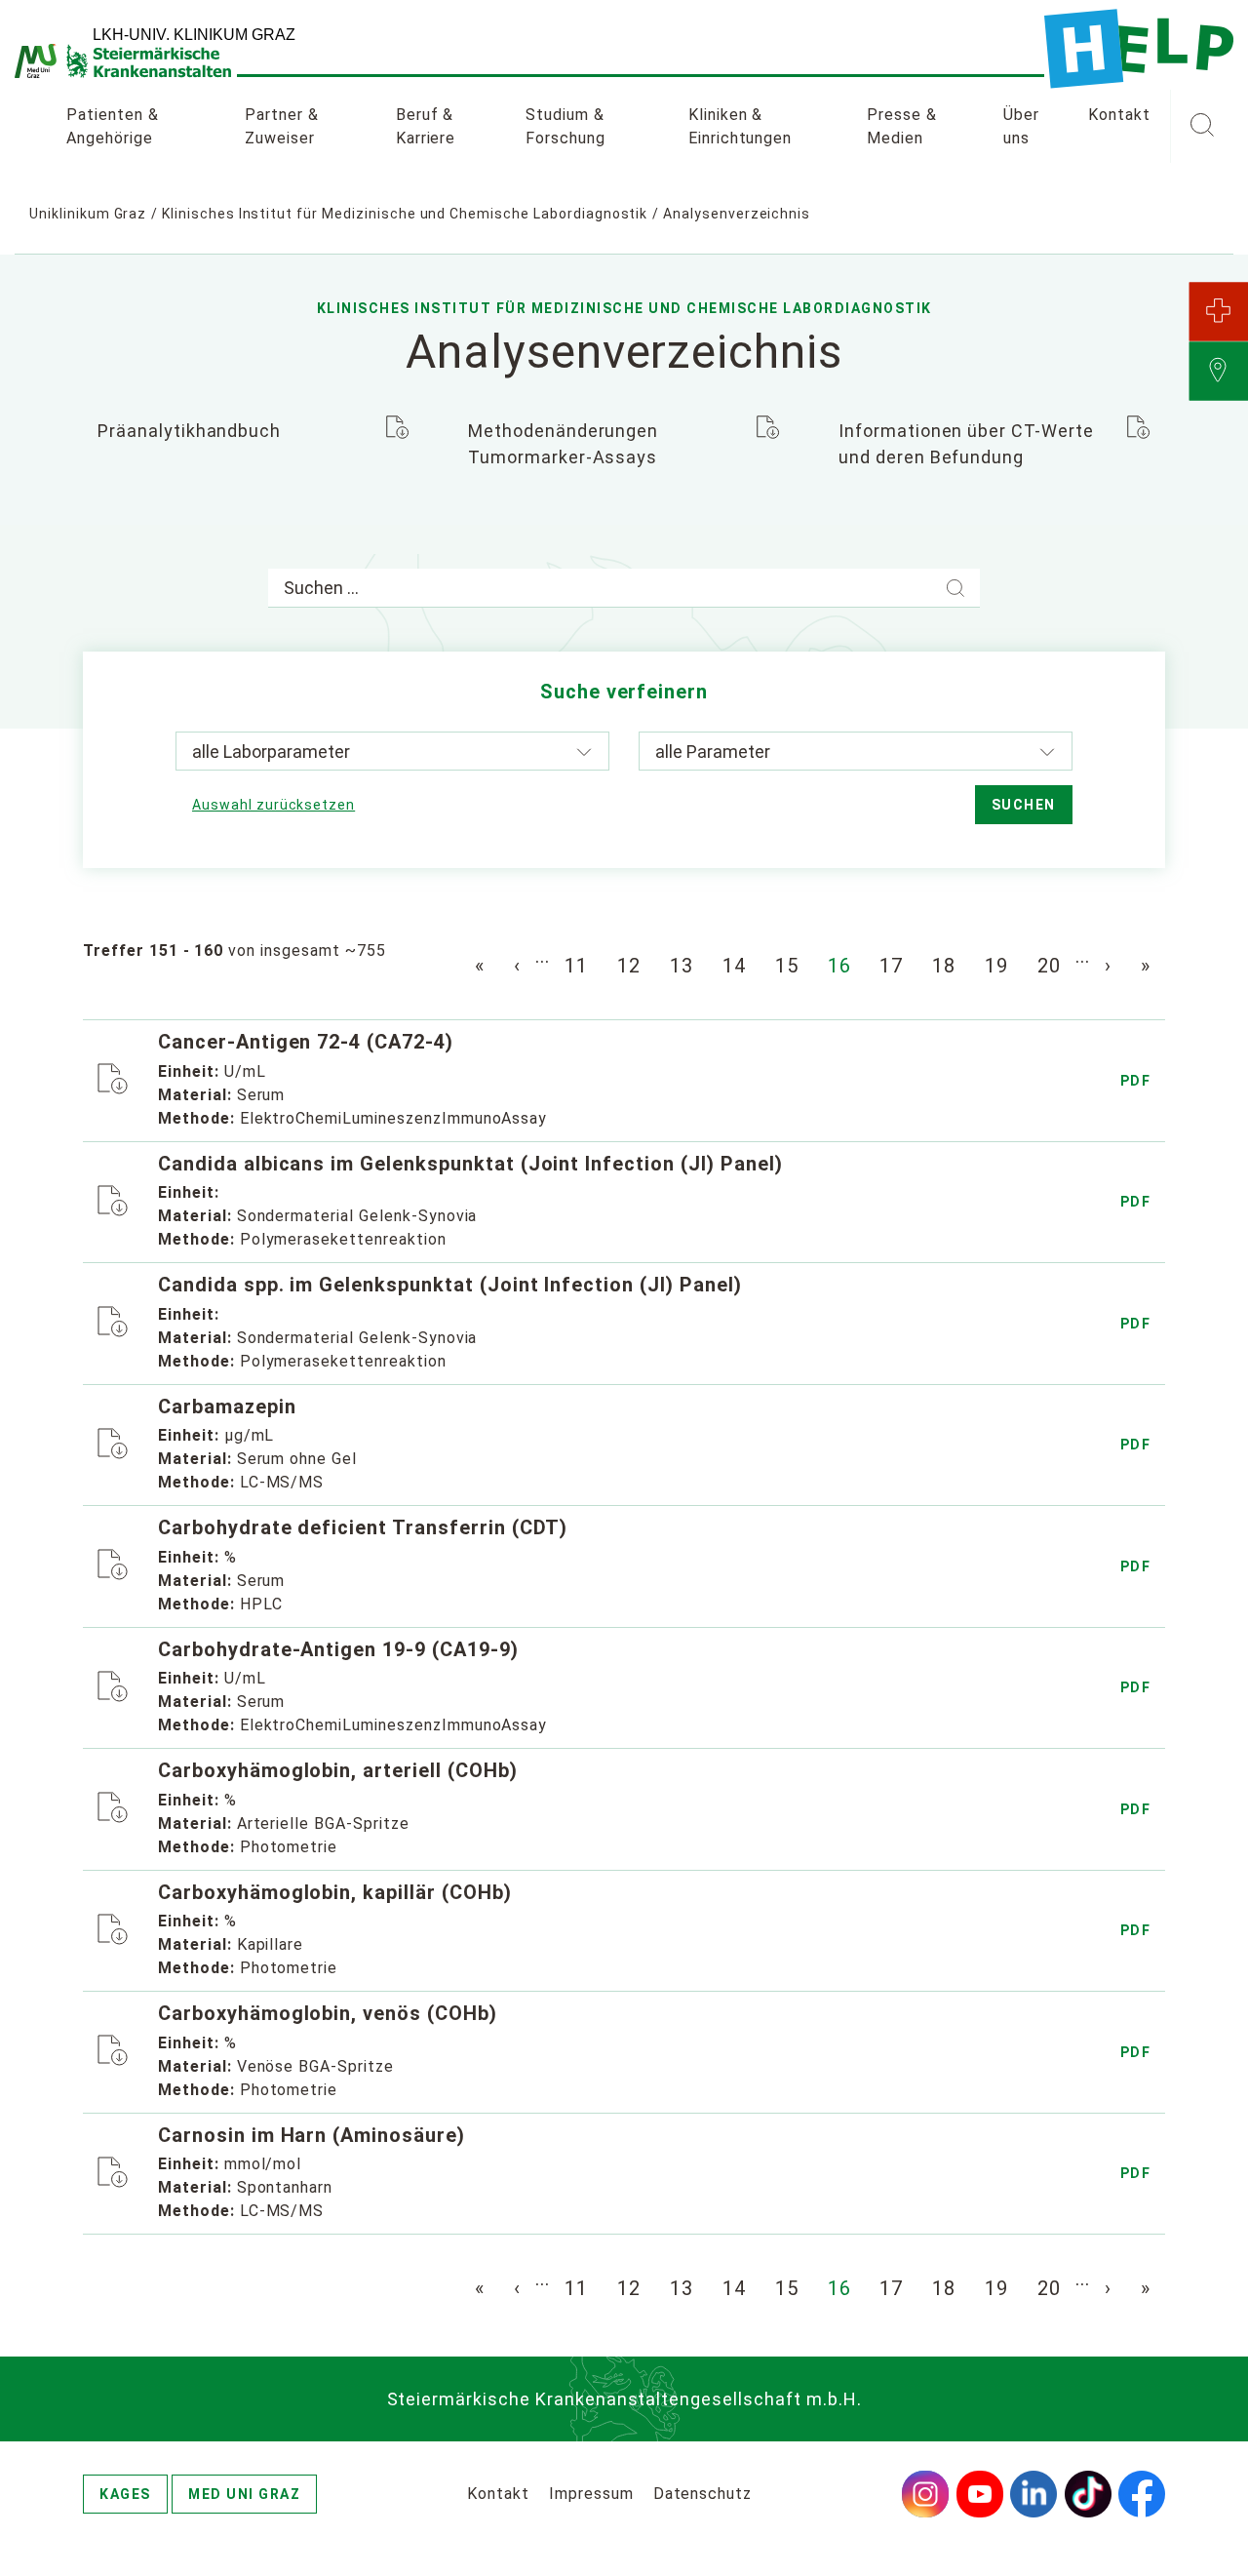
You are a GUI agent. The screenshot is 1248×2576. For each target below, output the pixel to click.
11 (576, 966)
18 (944, 966)
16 (839, 966)
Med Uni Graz (244, 2494)
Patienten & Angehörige (113, 126)
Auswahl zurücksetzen (273, 805)
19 (996, 966)
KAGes (125, 2494)
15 (787, 966)
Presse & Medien (902, 126)
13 (682, 966)
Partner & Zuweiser (282, 126)
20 (1049, 966)
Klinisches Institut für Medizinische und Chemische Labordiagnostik (405, 214)
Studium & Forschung (565, 126)
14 (734, 966)
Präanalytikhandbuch (189, 431)
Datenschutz (703, 2494)
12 (629, 966)
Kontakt (1119, 115)
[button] (1202, 127)
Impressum (591, 2494)
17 (891, 966)
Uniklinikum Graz (88, 214)
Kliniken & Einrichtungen (740, 126)
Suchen (1024, 805)
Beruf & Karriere (426, 126)
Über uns (1021, 126)
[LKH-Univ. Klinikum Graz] (1139, 49)
